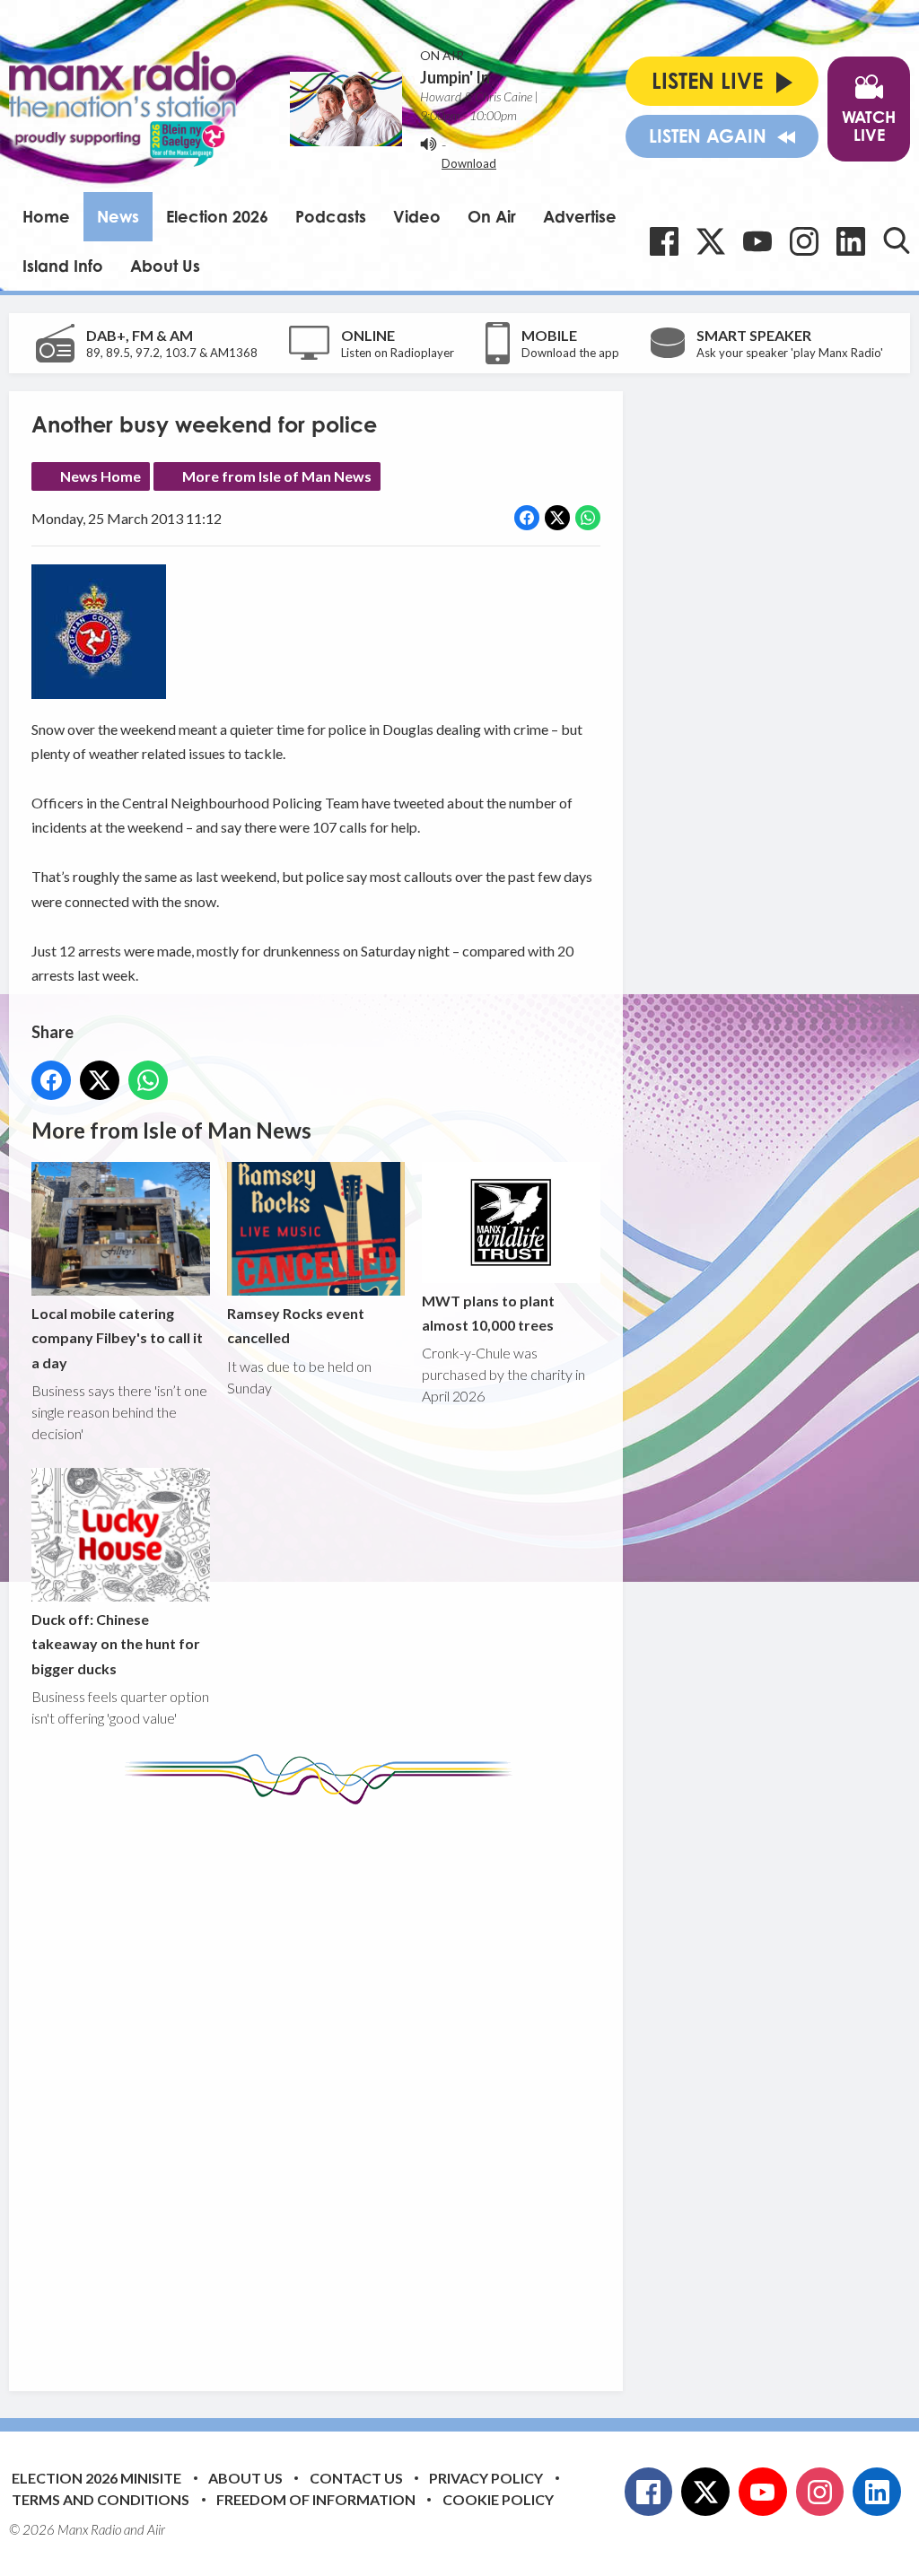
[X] (711, 241)
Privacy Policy (486, 2478)
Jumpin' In (455, 77)
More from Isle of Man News (277, 476)
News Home (101, 476)
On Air (492, 216)
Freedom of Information (316, 2499)
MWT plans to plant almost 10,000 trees (488, 1313)
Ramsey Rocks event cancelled (296, 1325)
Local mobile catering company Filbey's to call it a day (117, 1338)
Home (46, 216)
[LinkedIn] (851, 241)
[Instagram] (804, 241)
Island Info (63, 266)
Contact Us (356, 2478)
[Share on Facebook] (527, 518)
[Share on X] (557, 518)
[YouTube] (757, 241)
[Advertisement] (368, 2084)
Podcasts (331, 216)
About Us (165, 266)
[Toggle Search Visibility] (897, 240)
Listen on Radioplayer (398, 353)
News (118, 216)
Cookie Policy (498, 2499)
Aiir (156, 2529)
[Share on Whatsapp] (588, 518)
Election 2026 (217, 216)
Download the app (570, 353)
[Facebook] (664, 241)
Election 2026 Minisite (96, 2478)
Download (469, 163)
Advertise (580, 216)
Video (417, 216)
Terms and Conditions (101, 2499)
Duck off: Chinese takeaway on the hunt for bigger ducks (116, 1644)
